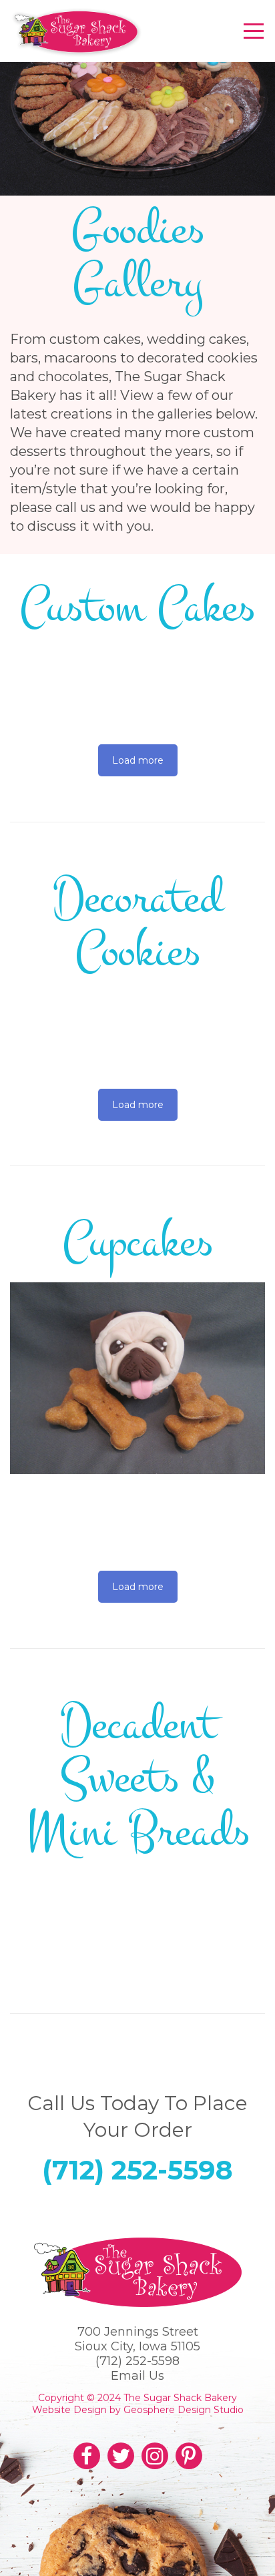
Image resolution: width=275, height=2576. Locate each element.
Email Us (137, 2376)
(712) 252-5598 (137, 2170)
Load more (138, 760)
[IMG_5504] (137, 1378)
